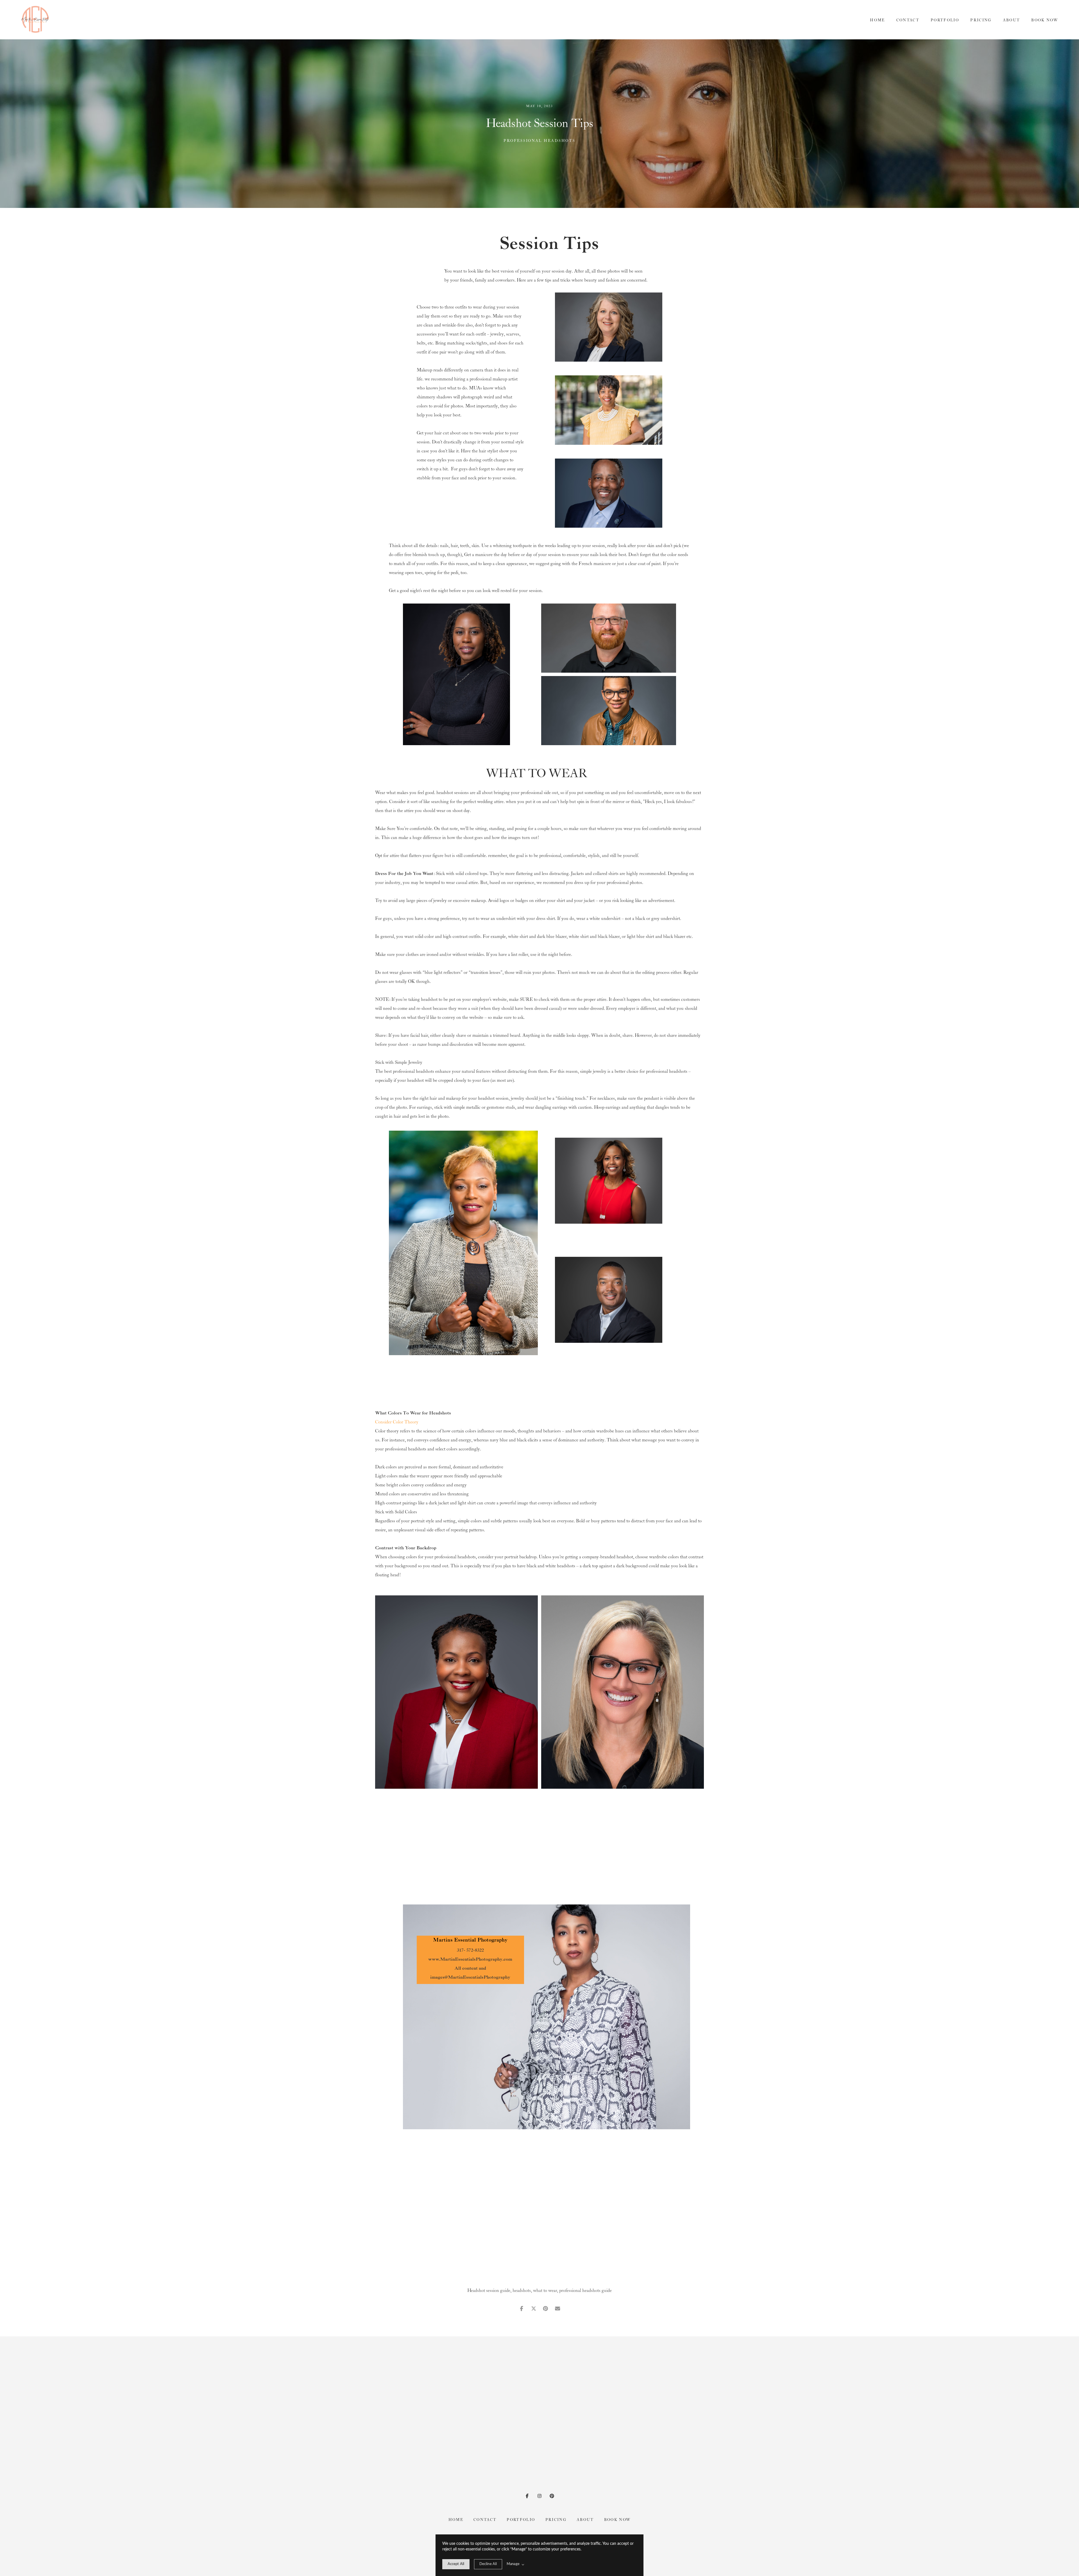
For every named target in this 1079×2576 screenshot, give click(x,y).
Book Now (1045, 20)
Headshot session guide (489, 2291)
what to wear (545, 2291)
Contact (908, 20)
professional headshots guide (585, 2291)
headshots (522, 2291)
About (1012, 20)
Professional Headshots (539, 141)
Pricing (981, 20)
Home (877, 20)
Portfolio (945, 20)
